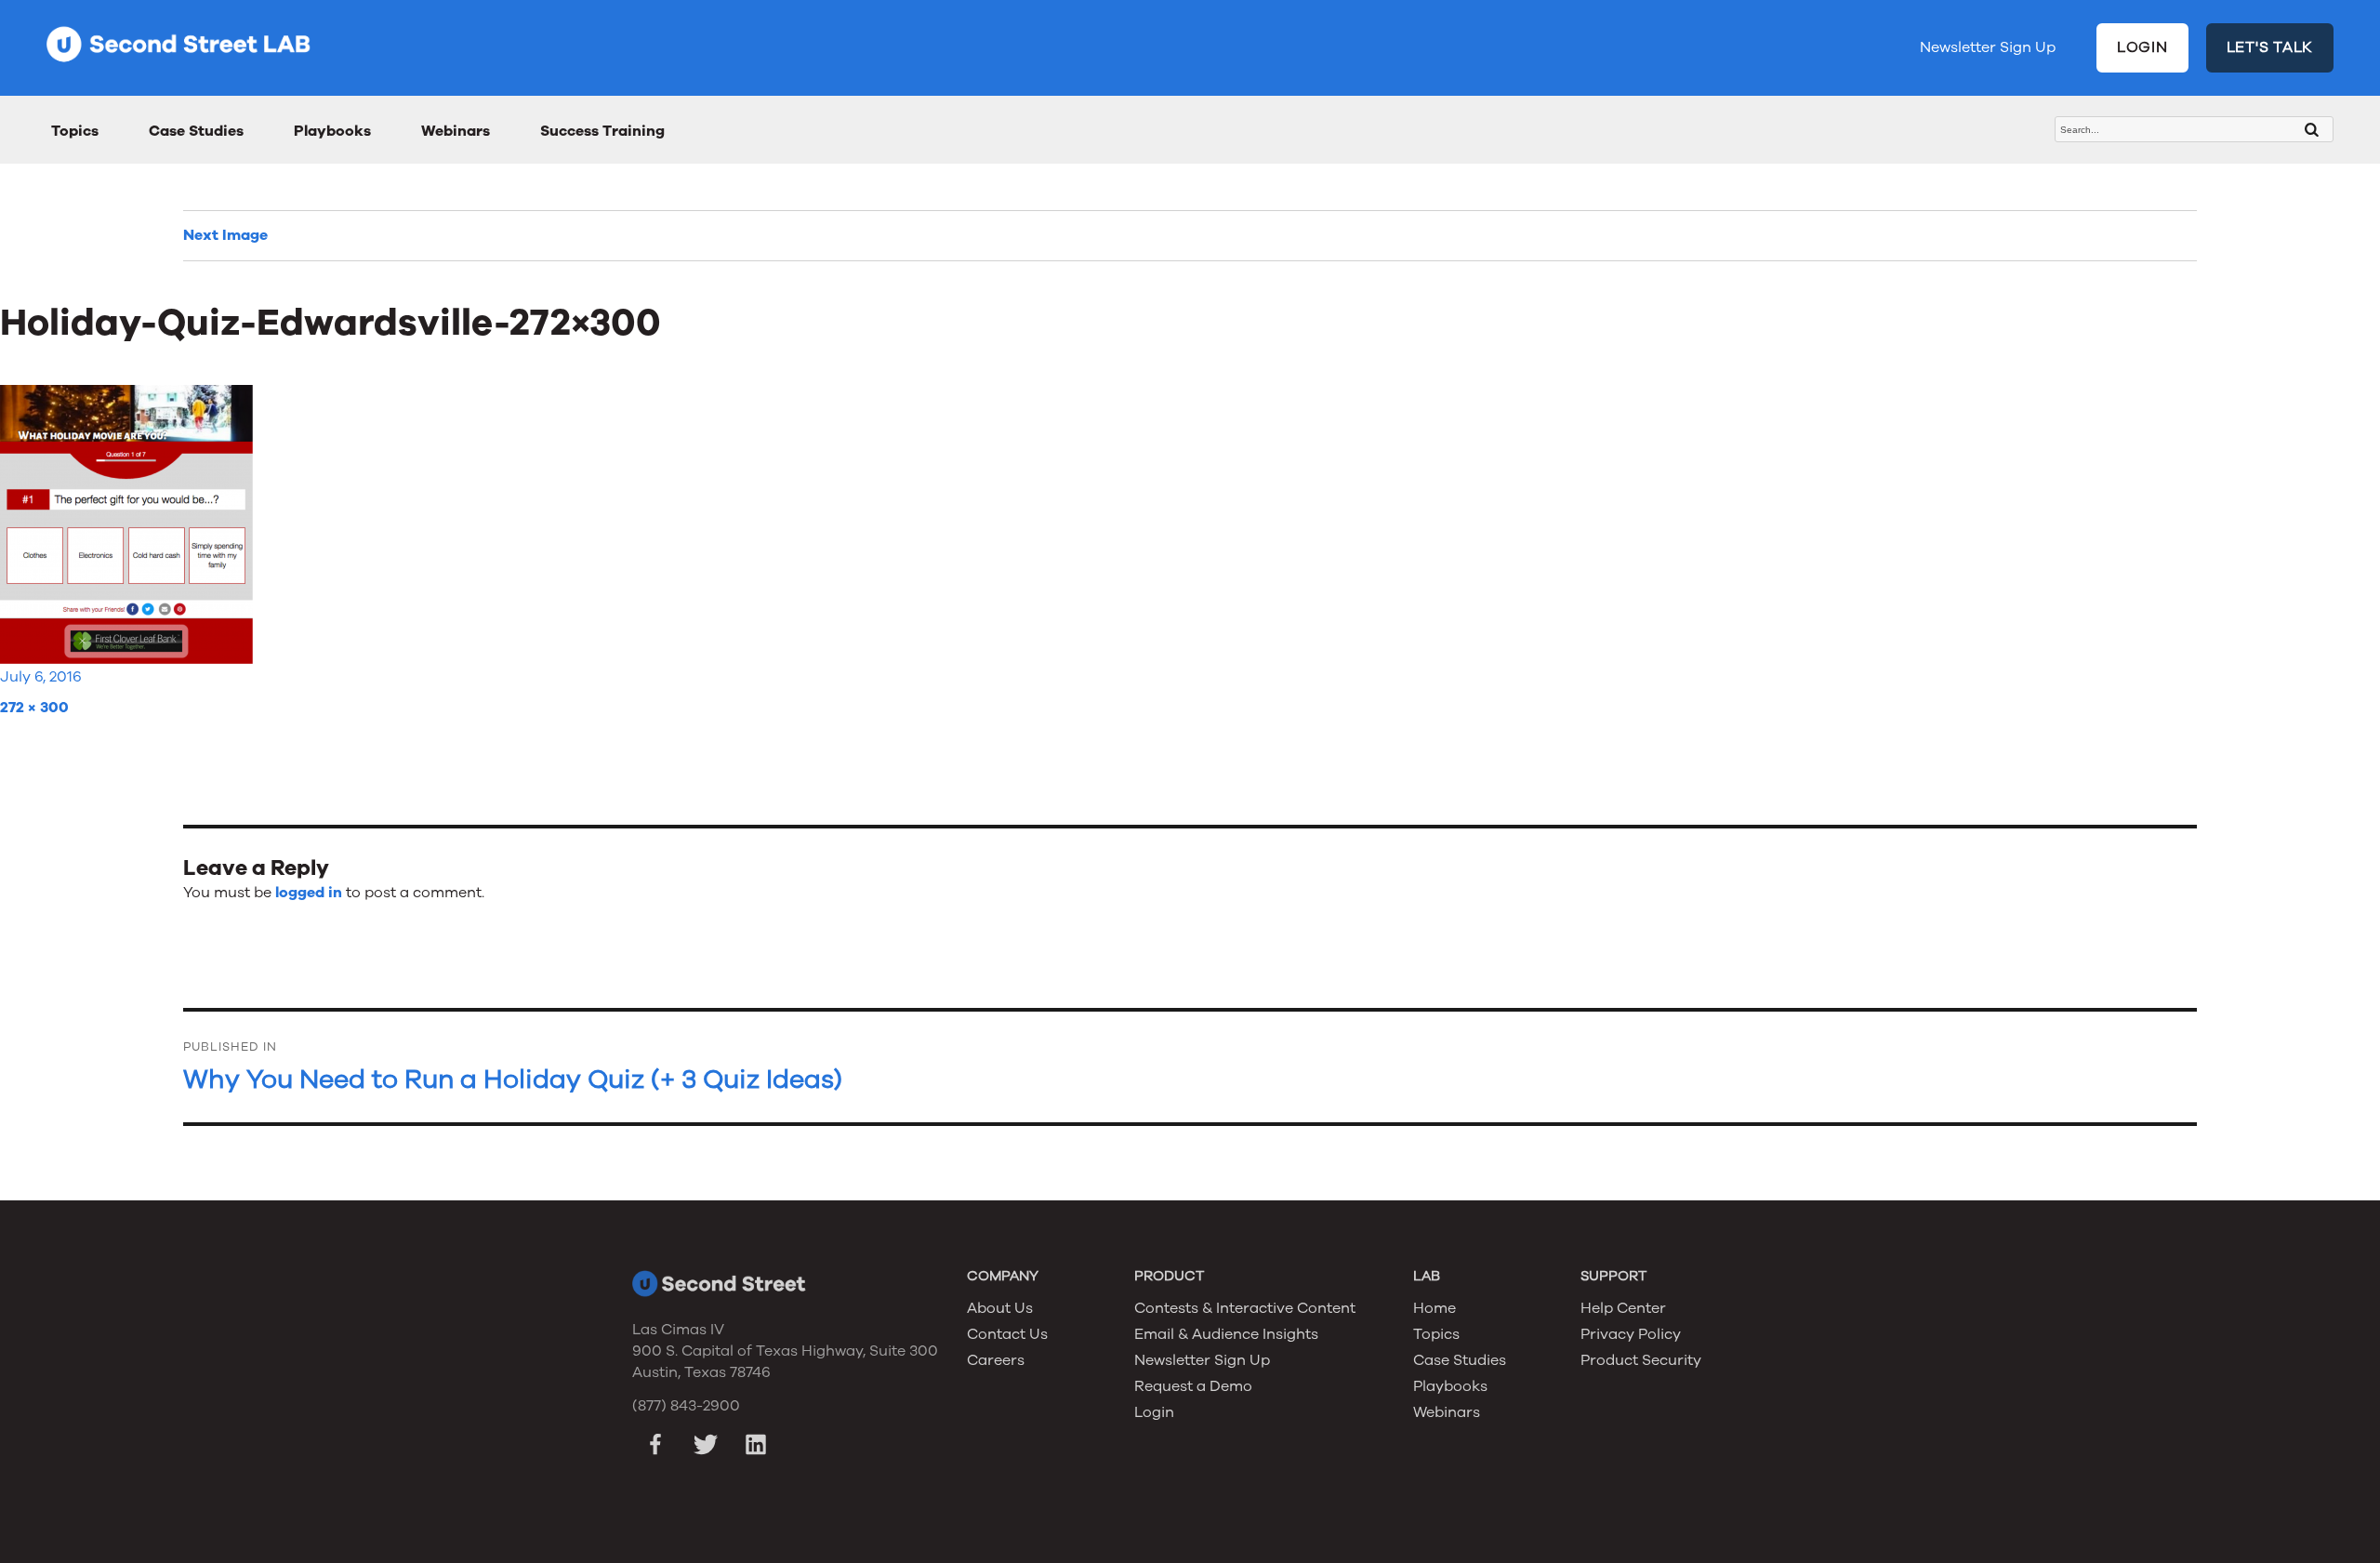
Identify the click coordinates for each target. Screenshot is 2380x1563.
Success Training (602, 131)
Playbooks (332, 131)
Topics (75, 131)
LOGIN (2142, 47)
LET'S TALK (2270, 47)
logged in (309, 893)
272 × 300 (34, 708)
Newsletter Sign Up (1988, 47)
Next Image (225, 235)
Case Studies (196, 131)
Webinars (456, 131)
